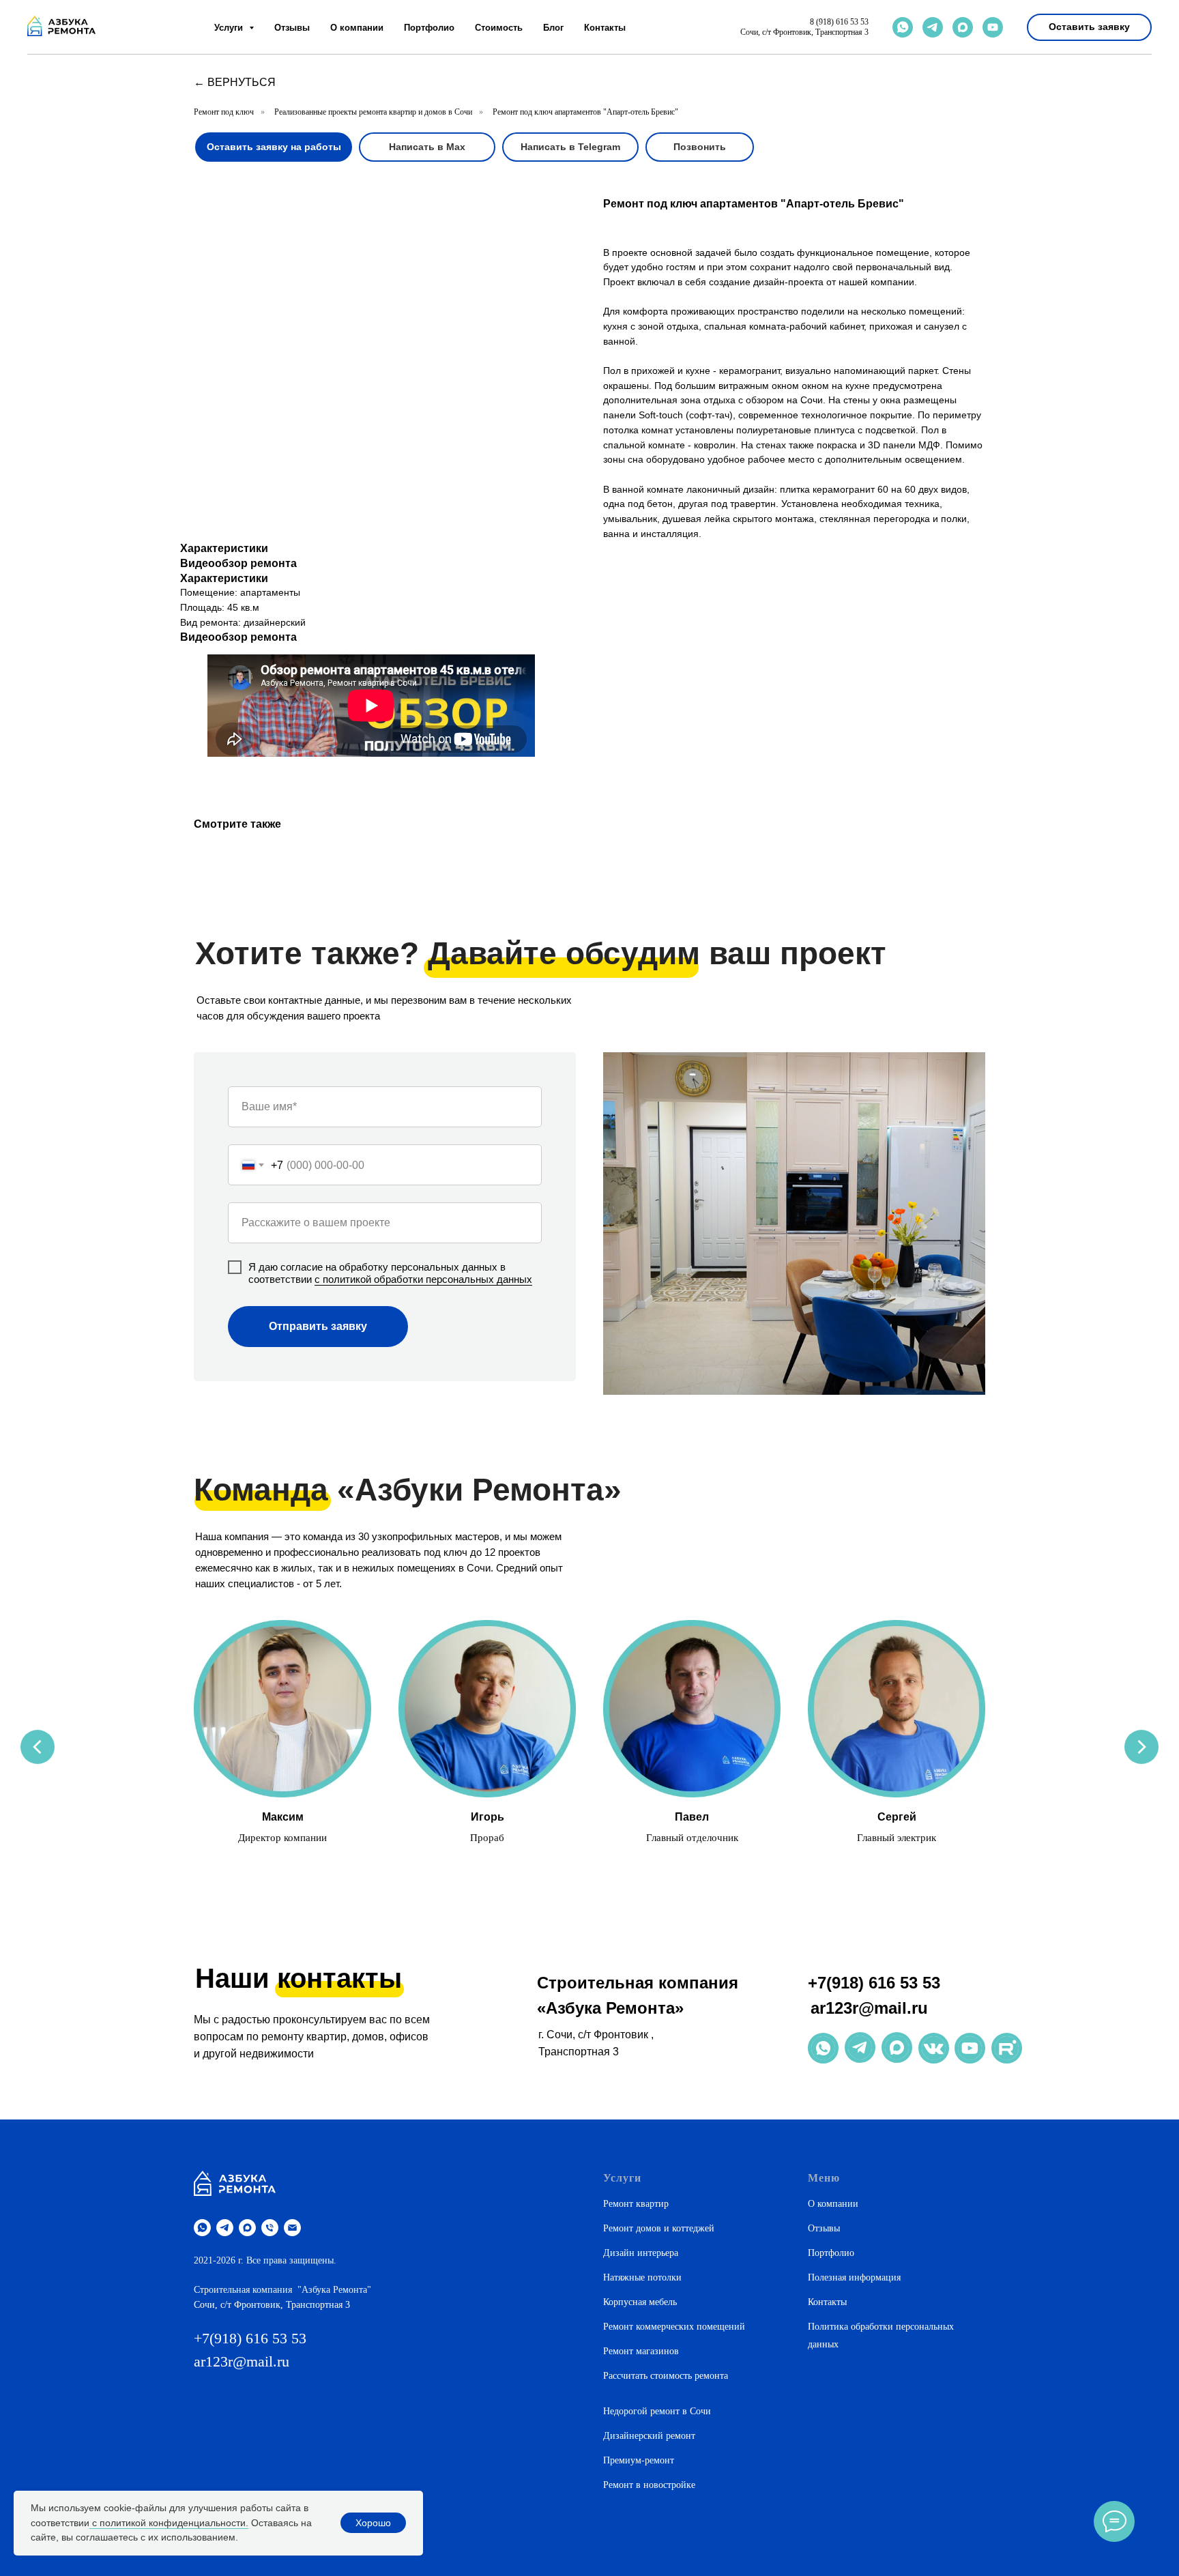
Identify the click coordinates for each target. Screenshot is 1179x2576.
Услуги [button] (230, 28)
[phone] (270, 2228)
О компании (357, 28)
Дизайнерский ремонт (649, 2436)
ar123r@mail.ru (869, 2008)
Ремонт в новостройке (649, 2485)
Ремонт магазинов (641, 2351)
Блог (553, 28)
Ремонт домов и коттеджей (659, 2228)
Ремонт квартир (636, 2204)
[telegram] (933, 27)
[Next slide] (1141, 1747)
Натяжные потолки (642, 2277)
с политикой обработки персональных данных (423, 1279)
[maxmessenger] (963, 27)
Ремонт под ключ (224, 112)
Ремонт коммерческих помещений (674, 2327)
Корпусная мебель (640, 2302)
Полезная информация (854, 2277)
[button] (1089, 27)
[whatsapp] (903, 27)
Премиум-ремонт (639, 2460)
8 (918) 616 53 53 (839, 22)
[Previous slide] (38, 1747)
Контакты (605, 28)
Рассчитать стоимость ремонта (666, 2376)
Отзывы (292, 28)
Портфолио (429, 28)
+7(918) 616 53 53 (874, 1983)
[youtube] (993, 27)
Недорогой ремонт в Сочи (657, 2411)
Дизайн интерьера (641, 2253)
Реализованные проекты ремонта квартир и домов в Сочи (373, 112)
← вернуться (235, 82)
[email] (292, 2228)
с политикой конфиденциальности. (169, 2523)
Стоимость (499, 28)
